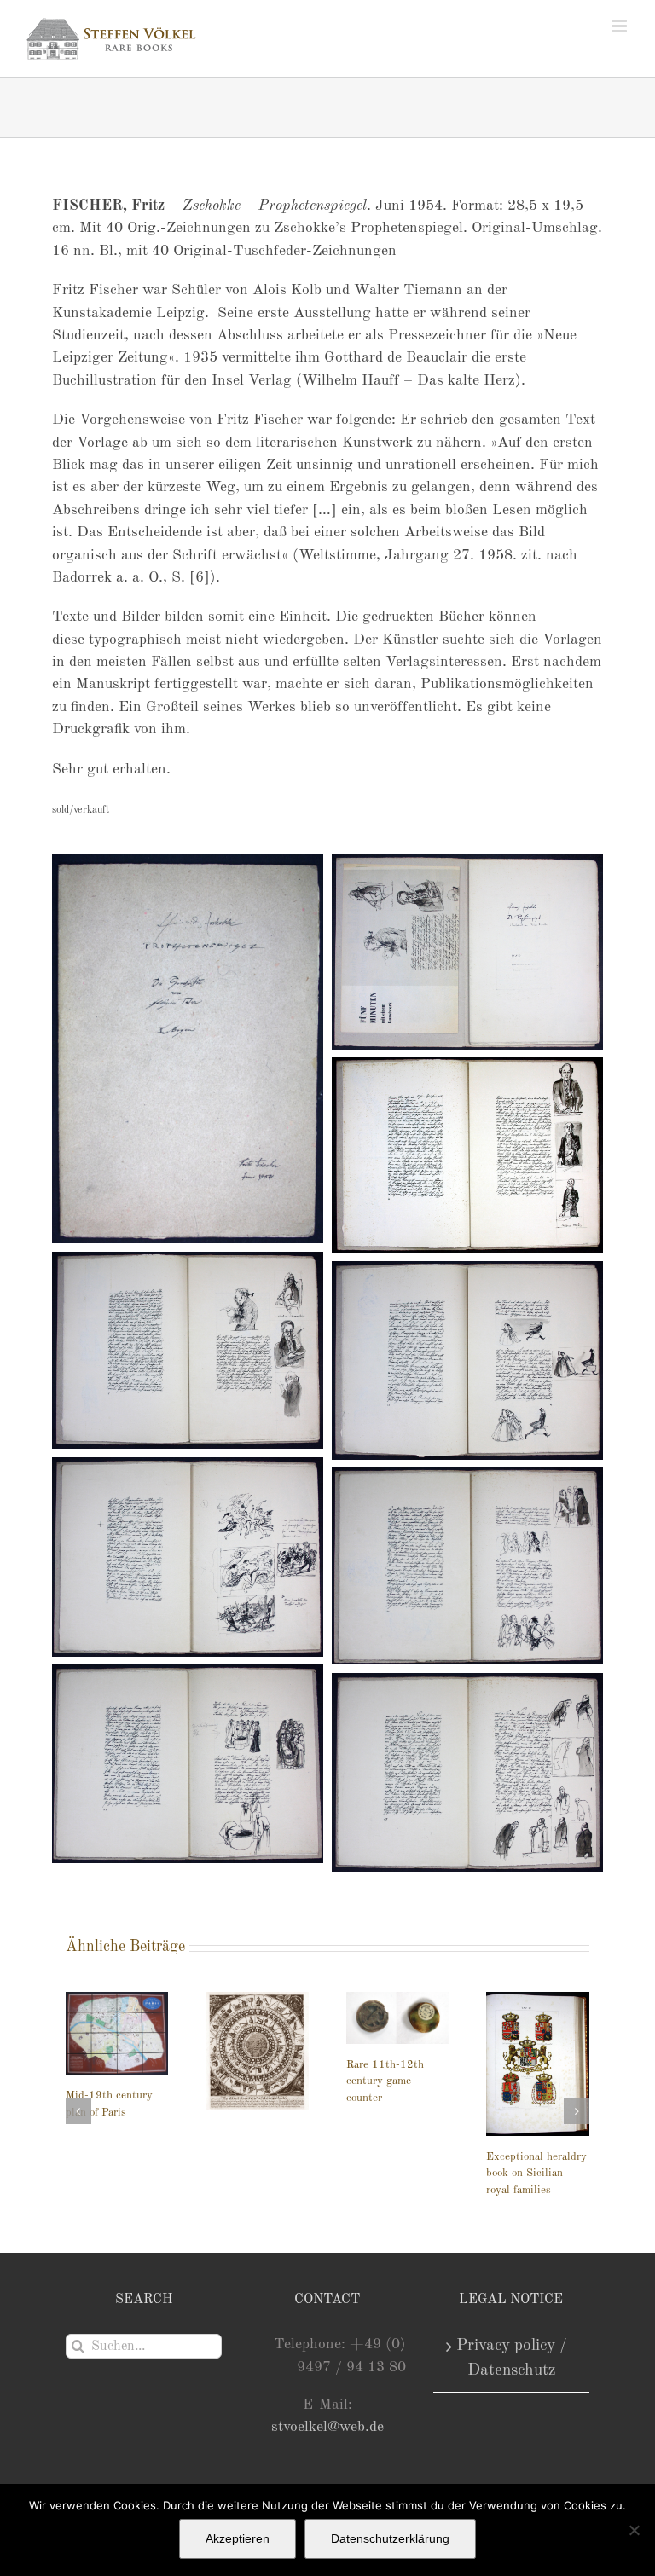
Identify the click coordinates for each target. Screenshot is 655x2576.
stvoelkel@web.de (327, 2427)
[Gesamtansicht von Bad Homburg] (398, 2035)
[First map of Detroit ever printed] (538, 2029)
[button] (78, 2119)
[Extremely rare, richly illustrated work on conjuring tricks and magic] (257, 2063)
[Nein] (634, 2530)
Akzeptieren (238, 2538)
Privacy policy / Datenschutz (512, 2358)
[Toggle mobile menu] (620, 26)
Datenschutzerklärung (390, 2538)
